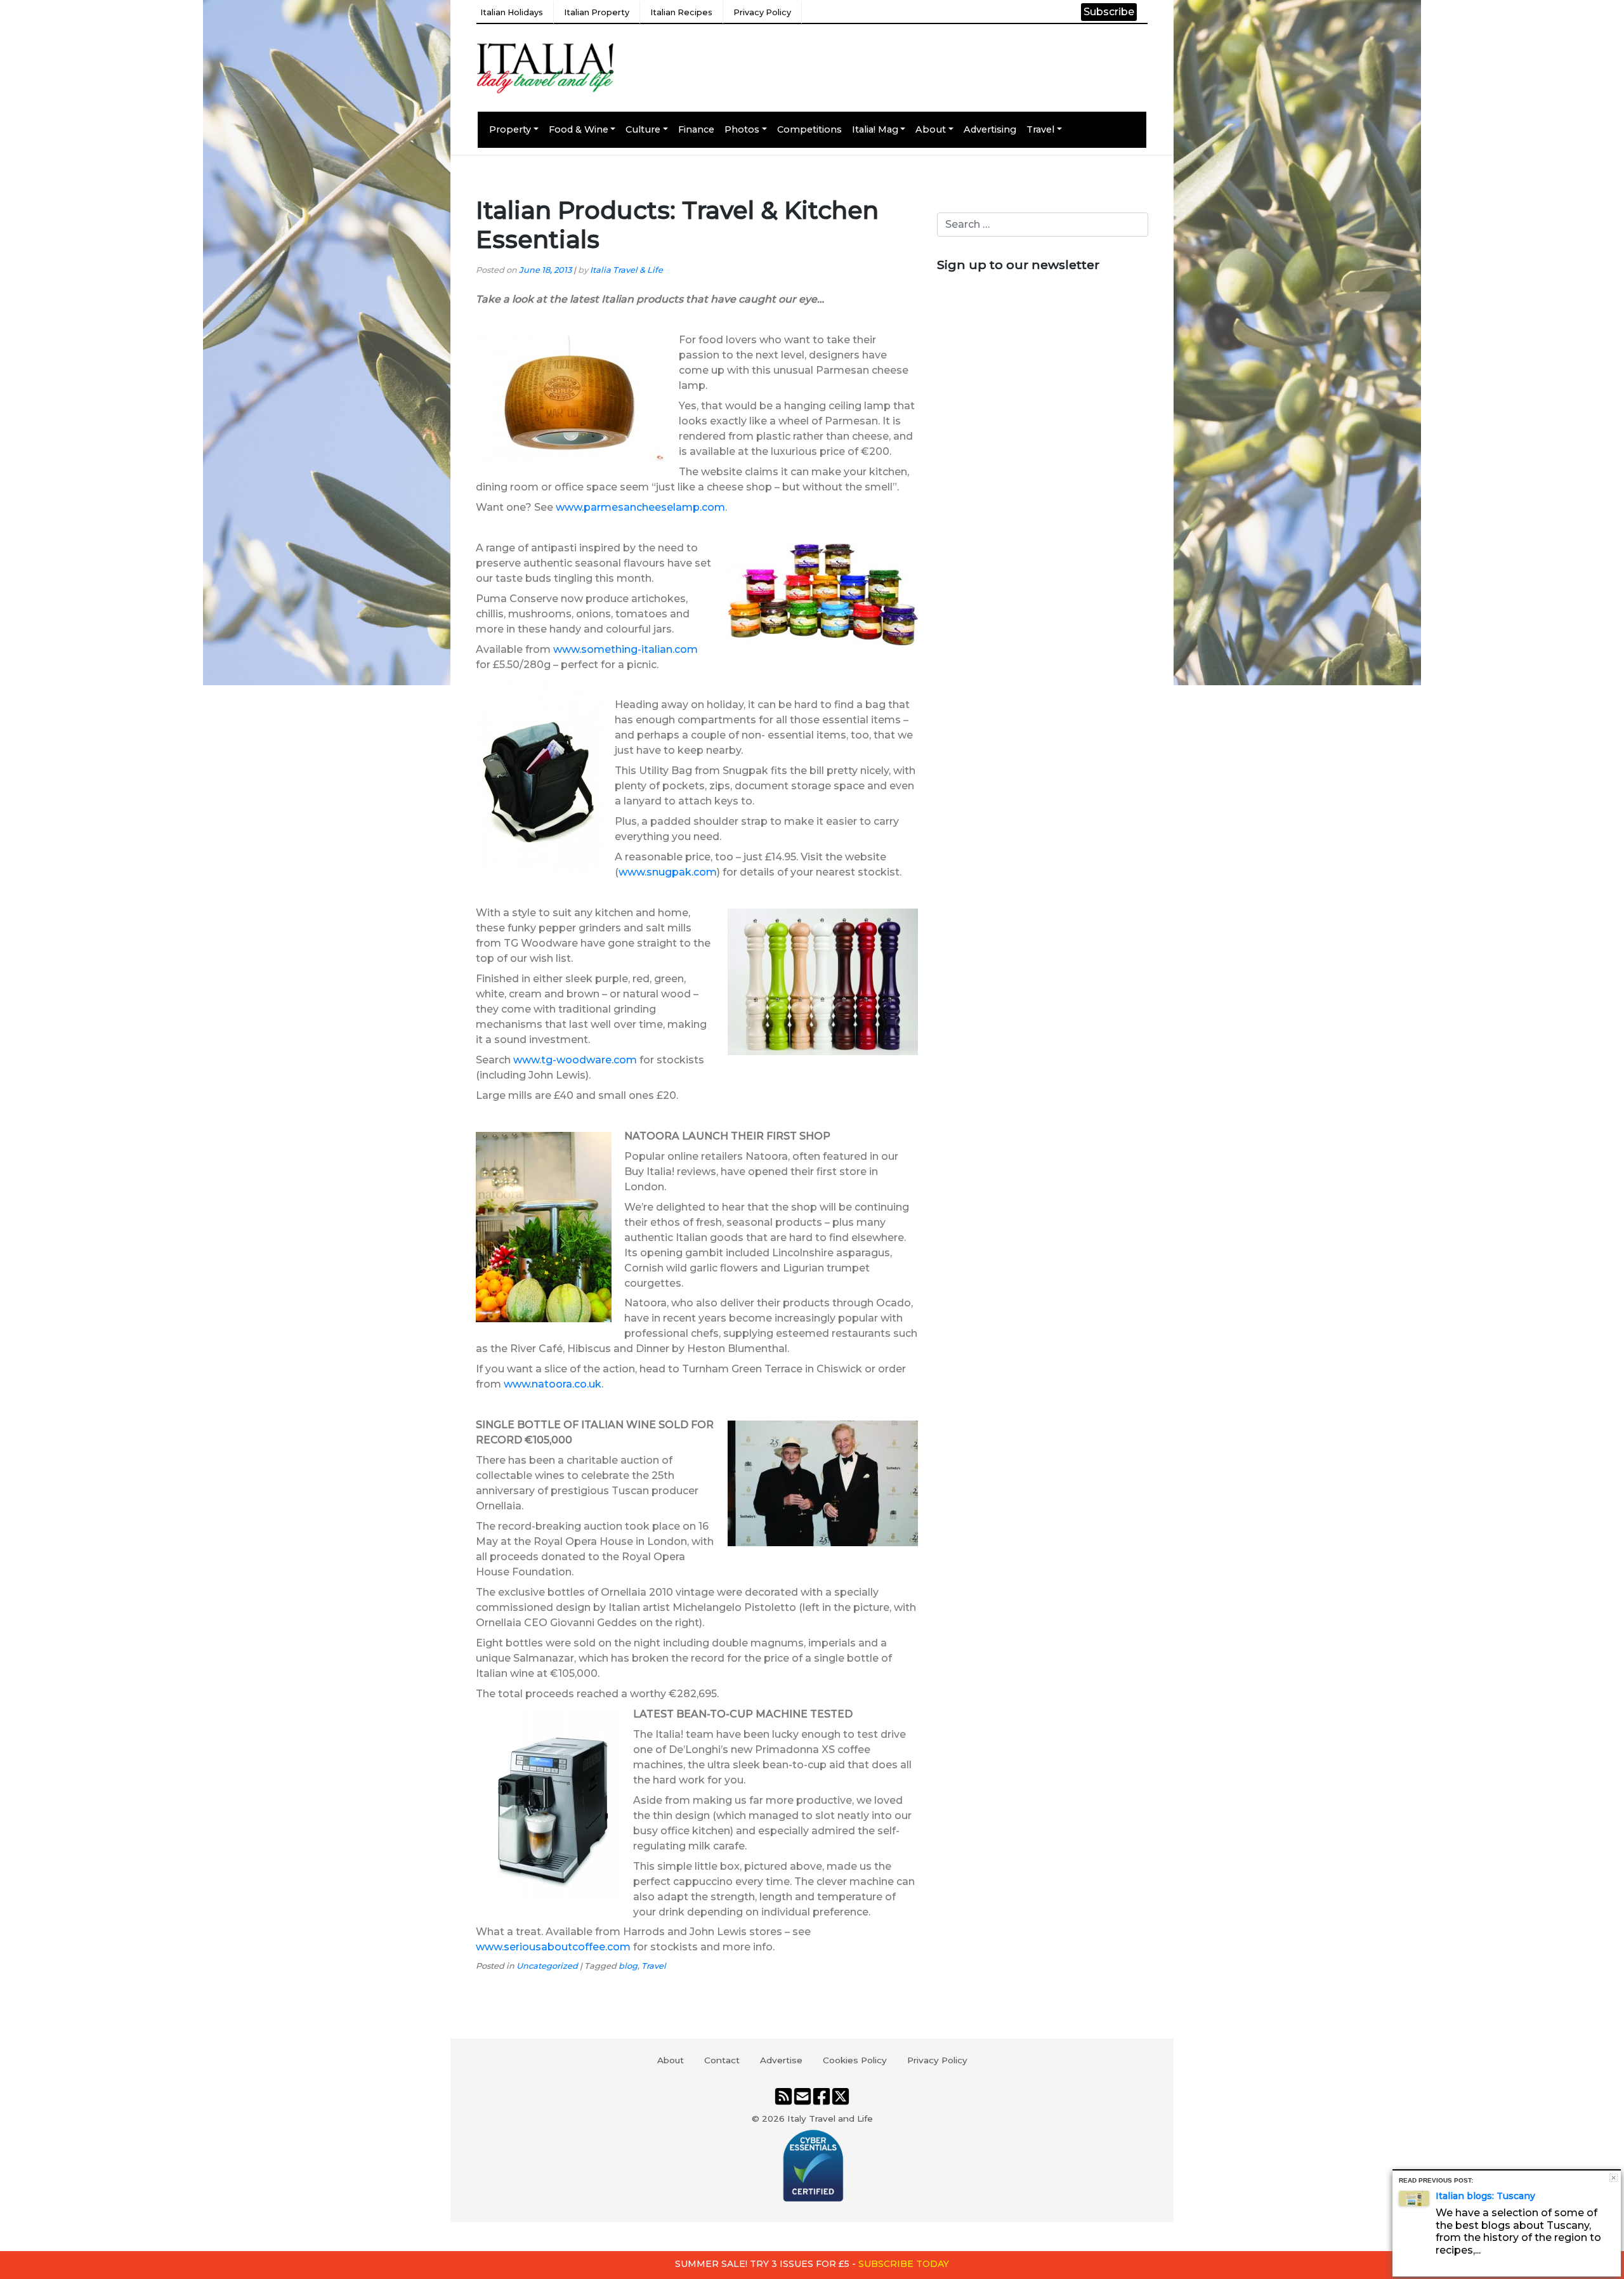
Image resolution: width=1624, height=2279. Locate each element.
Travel (1040, 129)
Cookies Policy (855, 2060)
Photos (742, 129)
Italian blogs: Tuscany (1485, 2196)
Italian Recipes (681, 12)
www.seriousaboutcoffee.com (553, 1947)
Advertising (990, 129)
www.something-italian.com (625, 649)
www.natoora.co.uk (553, 1384)
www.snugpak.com (668, 872)
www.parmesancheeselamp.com (640, 507)
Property (510, 129)
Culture (643, 129)
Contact (722, 2060)
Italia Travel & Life (626, 270)
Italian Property (597, 12)
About (931, 129)
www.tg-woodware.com (575, 1060)
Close (1614, 2178)
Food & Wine (579, 129)
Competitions (809, 129)
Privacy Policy (762, 12)
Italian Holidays (512, 12)
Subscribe (1109, 12)
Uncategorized (547, 1966)
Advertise (781, 2060)
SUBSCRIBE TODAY (904, 2264)
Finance (696, 129)
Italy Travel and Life (830, 2118)
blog (628, 1966)
